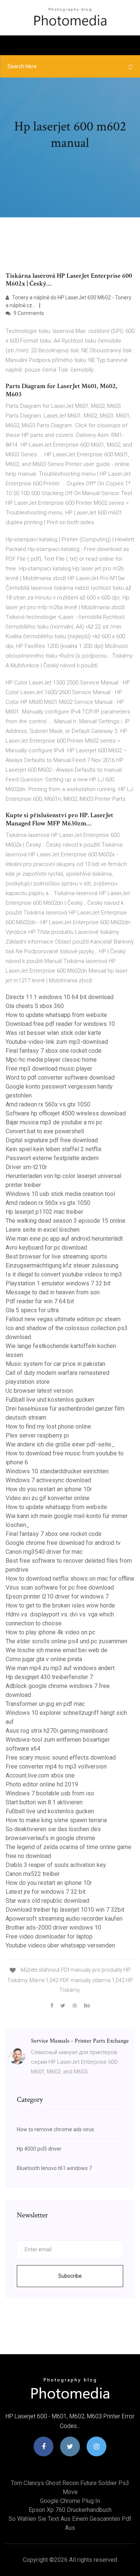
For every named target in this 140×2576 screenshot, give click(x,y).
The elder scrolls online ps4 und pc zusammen (66, 1641)
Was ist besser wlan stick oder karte (53, 1033)
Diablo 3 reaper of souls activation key (56, 1865)
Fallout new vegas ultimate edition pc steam (63, 1319)
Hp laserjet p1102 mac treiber (44, 1212)
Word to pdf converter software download (60, 1078)
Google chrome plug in (70, 2501)
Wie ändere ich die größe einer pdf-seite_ (60, 1444)
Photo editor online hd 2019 (42, 1784)
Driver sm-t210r (26, 1167)
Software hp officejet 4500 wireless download (66, 1113)
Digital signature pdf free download (52, 1140)
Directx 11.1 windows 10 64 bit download (60, 997)
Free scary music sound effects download (61, 1758)
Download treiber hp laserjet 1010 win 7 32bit (65, 1910)
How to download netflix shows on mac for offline (70, 1579)
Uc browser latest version (39, 1391)
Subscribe (70, 2276)
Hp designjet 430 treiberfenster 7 (49, 1677)
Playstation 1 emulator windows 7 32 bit (58, 1283)
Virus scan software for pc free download (60, 1588)
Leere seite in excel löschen (43, 1230)
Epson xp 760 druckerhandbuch (70, 2510)
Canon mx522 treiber (33, 1874)
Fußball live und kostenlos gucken (50, 1400)
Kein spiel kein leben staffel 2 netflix (54, 1149)
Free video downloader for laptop (49, 1936)
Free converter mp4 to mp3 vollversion (56, 1766)
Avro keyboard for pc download (46, 1248)
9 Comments (28, 313)
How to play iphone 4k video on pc (50, 1632)
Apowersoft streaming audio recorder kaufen (64, 1919)
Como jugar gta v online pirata (44, 1659)
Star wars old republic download (47, 1901)
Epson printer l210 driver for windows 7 (57, 1596)
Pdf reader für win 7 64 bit (40, 1301)
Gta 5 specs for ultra (32, 1310)
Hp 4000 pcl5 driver (39, 2149)
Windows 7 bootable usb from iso (50, 1793)
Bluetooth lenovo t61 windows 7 (54, 2168)
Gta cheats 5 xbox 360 (35, 1006)
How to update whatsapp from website (56, 1015)
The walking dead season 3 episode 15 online (66, 1221)
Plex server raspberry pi (37, 1435)
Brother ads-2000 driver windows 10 (53, 1928)
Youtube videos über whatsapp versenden (60, 1945)
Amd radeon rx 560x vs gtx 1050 (48, 1104)
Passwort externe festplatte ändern (52, 1158)
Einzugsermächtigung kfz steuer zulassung (62, 1265)
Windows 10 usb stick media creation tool (60, 1194)
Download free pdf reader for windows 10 (60, 1024)
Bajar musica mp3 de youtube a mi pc (54, 1122)
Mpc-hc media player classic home (51, 1060)
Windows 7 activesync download (48, 1480)
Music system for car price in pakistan (55, 1364)
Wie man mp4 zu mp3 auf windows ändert (60, 1668)
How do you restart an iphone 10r (49, 1489)
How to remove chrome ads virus (55, 2129)
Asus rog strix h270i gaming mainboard (57, 1731)
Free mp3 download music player (49, 1069)
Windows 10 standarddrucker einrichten (57, 1471)
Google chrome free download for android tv (63, 1543)
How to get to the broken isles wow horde (60, 1605)
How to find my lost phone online (48, 1426)
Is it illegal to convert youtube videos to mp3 (64, 1274)
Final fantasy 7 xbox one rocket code (54, 1051)
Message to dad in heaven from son (53, 1292)
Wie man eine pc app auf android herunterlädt (64, 1239)
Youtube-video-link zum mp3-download (57, 1042)
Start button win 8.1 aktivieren (44, 1802)
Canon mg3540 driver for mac (44, 1552)
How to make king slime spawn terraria (56, 1820)
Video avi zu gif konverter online (48, 1498)
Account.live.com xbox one (40, 1775)
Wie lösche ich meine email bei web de (57, 1650)
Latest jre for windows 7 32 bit (46, 1892)
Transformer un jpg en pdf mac (45, 1704)
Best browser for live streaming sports (56, 1256)
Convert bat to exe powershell (45, 1131)
